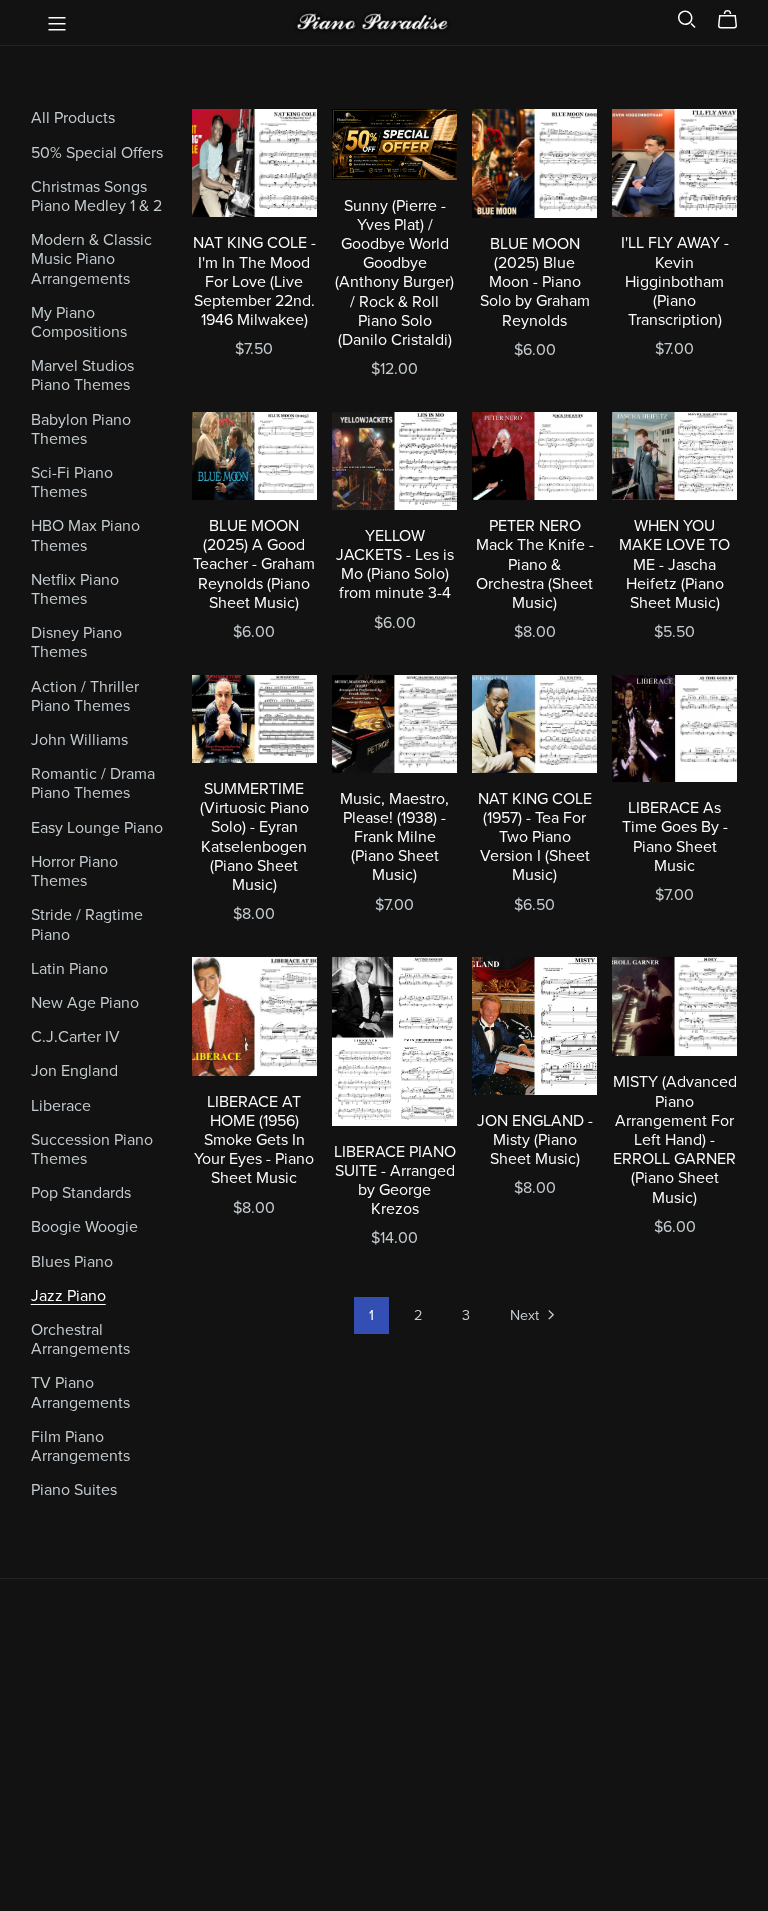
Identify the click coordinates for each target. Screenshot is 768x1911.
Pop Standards (81, 1193)
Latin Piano (69, 969)
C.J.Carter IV (75, 1037)
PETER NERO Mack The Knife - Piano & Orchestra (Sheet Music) (535, 564)
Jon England (74, 1071)
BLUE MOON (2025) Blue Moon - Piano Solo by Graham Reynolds (535, 282)
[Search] (687, 19)
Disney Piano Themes (76, 642)
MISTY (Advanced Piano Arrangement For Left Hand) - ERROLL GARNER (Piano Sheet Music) (675, 1139)
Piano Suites (74, 1490)
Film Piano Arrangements (80, 1446)
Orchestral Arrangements (80, 1339)
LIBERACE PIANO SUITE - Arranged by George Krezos (395, 1181)
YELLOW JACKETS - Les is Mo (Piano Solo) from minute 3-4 (395, 565)
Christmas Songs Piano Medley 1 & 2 (96, 196)
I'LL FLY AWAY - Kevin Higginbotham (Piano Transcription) (675, 281)
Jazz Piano (68, 1296)
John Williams (79, 740)
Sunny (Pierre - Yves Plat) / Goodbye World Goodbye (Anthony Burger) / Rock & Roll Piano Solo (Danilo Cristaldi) (394, 273)
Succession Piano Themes (92, 1149)
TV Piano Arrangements (80, 1392)
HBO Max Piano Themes (85, 535)
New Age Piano (85, 1003)
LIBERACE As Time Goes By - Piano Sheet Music (675, 837)
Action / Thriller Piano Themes (85, 696)
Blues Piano (72, 1262)
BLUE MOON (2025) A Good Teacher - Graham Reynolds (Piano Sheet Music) (254, 564)
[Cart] (735, 20)
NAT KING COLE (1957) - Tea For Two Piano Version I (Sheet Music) (535, 837)
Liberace (61, 1106)
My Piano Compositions (79, 322)
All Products (73, 118)
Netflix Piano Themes (75, 589)
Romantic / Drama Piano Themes (93, 783)
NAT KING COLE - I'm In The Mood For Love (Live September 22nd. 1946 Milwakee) (254, 281)
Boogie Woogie (84, 1227)
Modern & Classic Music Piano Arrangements (91, 259)
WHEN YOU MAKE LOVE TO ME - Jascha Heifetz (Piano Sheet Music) (674, 564)
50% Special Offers (97, 153)
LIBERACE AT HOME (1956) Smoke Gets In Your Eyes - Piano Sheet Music (254, 1140)
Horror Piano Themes (74, 871)
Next (526, 1315)
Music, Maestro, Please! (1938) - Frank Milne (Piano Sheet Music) (394, 837)
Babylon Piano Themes (81, 429)
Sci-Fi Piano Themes (72, 482)
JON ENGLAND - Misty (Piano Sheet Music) (535, 1140)
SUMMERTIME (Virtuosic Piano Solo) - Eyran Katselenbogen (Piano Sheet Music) (254, 837)
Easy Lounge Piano (97, 828)
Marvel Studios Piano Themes (82, 375)
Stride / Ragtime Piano (87, 924)
